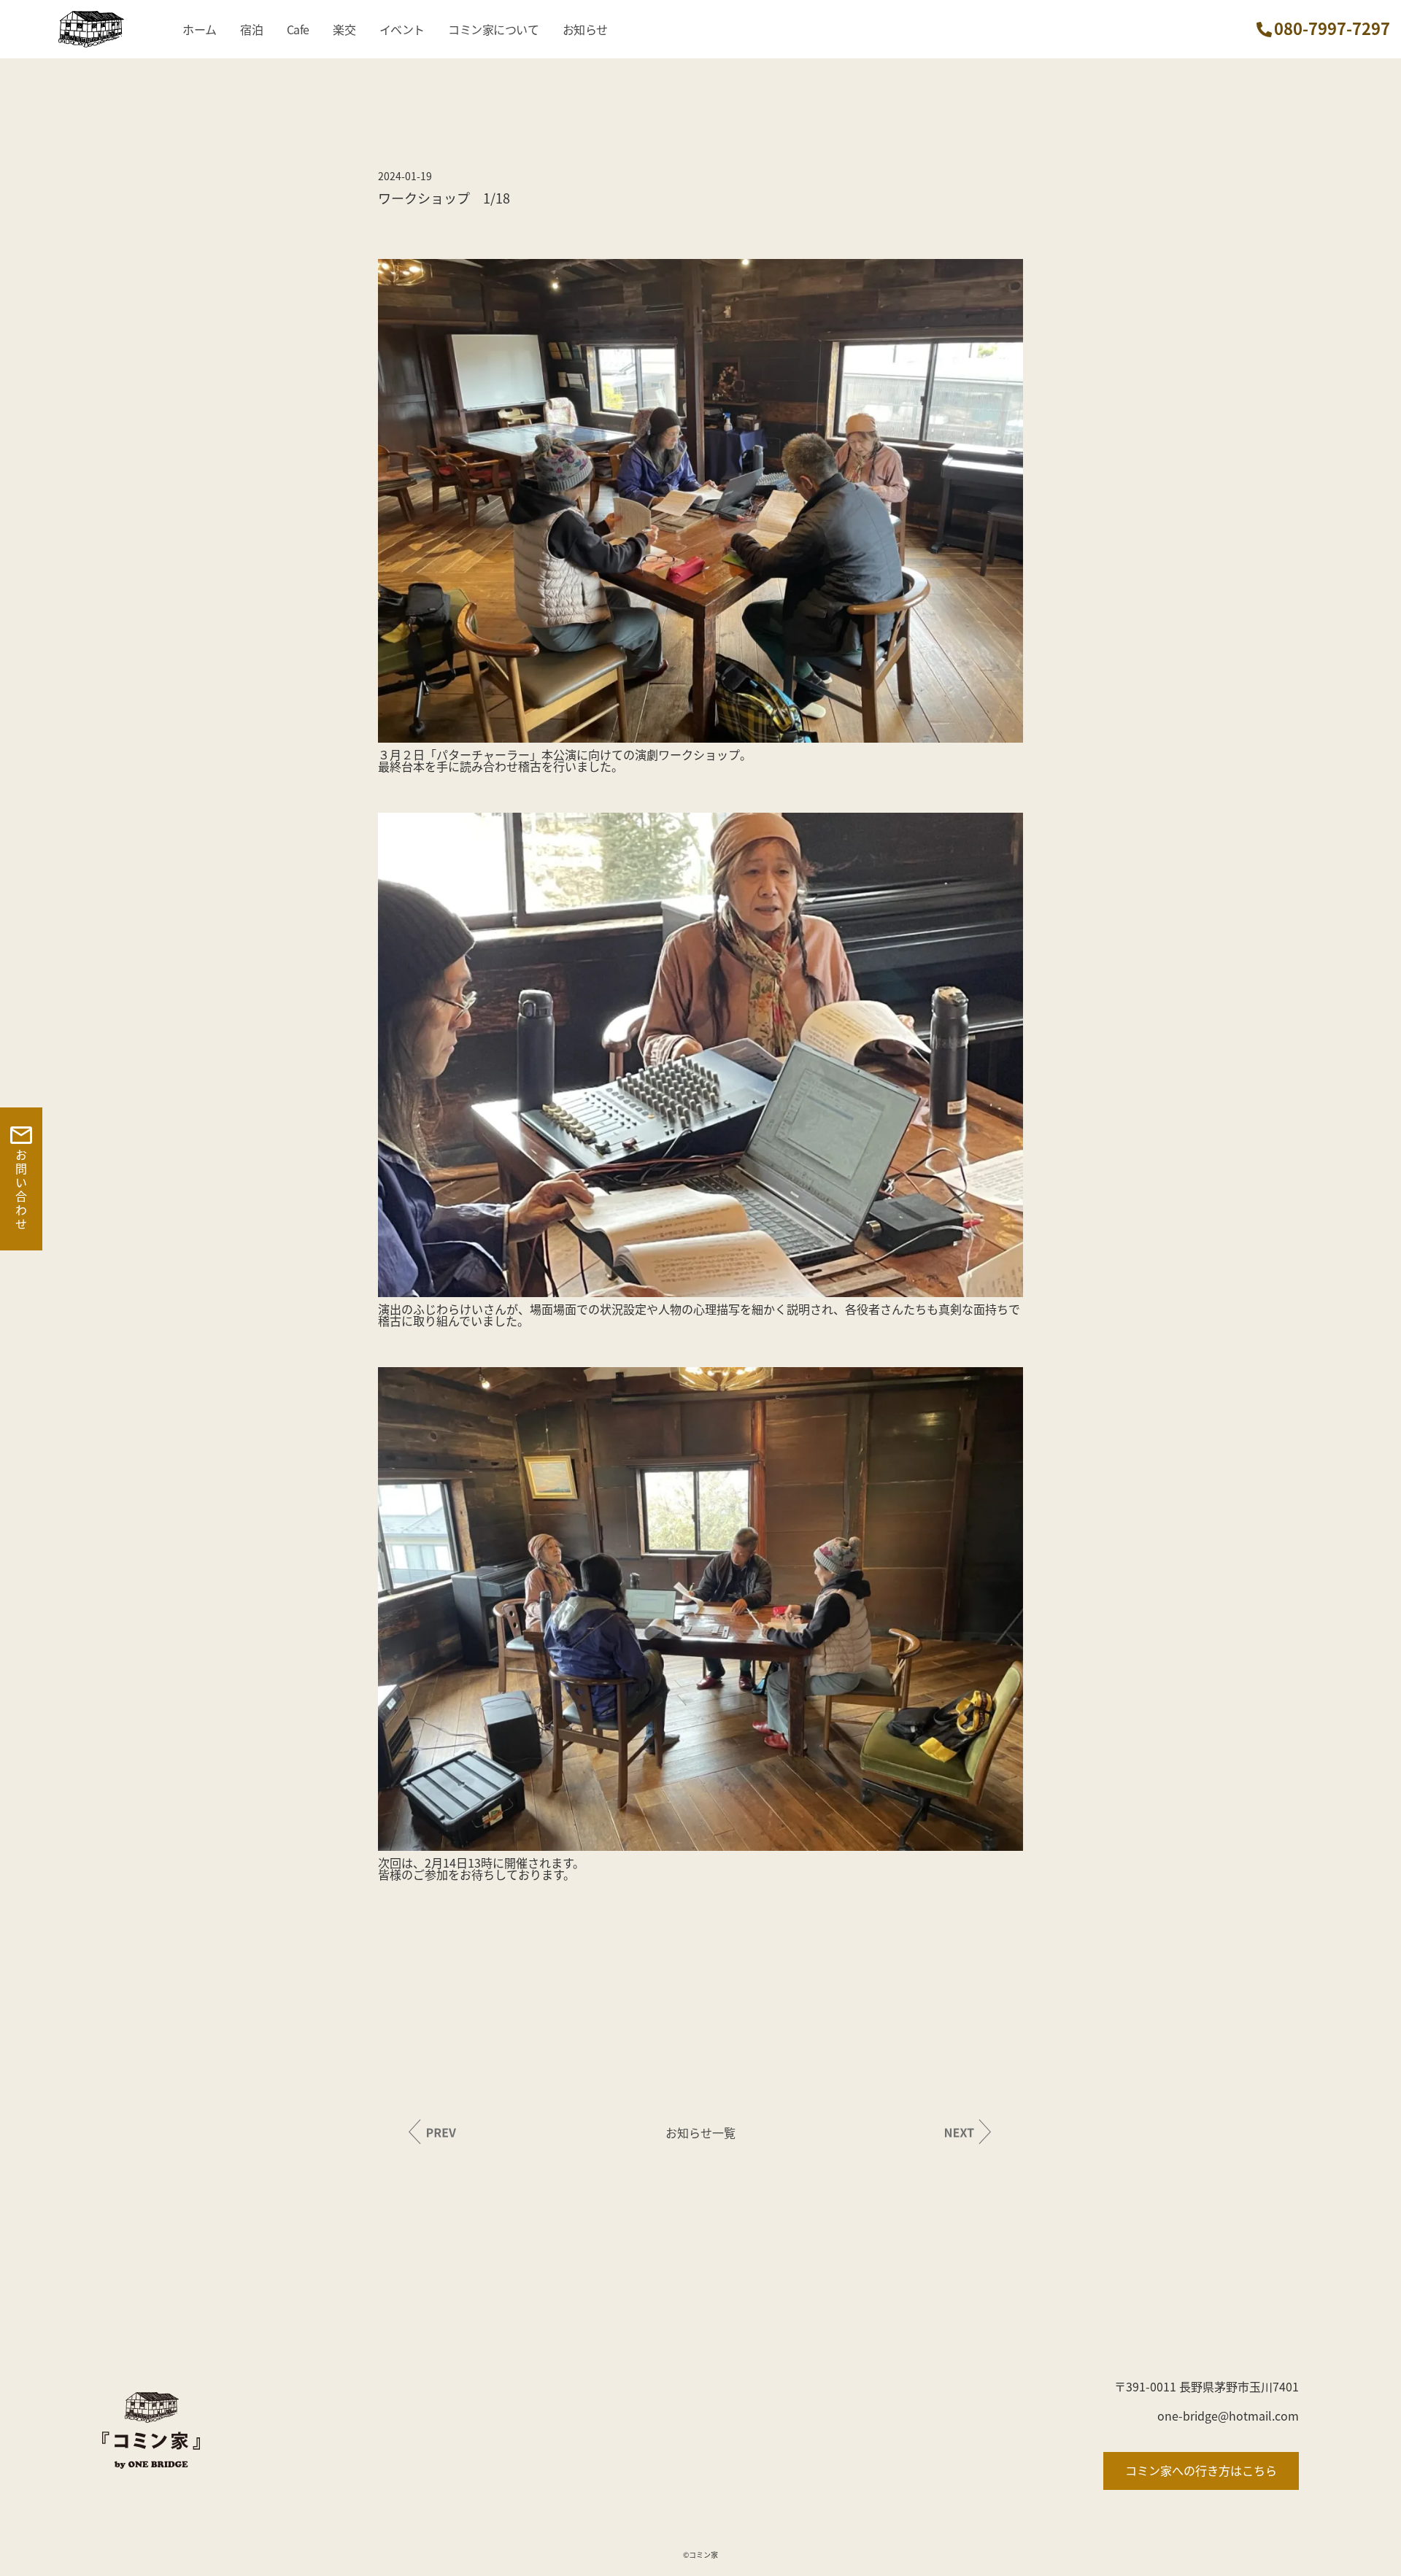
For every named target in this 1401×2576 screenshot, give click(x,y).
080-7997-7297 (1332, 28)
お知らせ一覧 (700, 2132)
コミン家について (493, 29)
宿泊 (251, 29)
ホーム (200, 29)
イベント (402, 29)
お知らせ (585, 29)
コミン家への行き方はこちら (1201, 2470)
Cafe (298, 29)
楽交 (344, 29)
